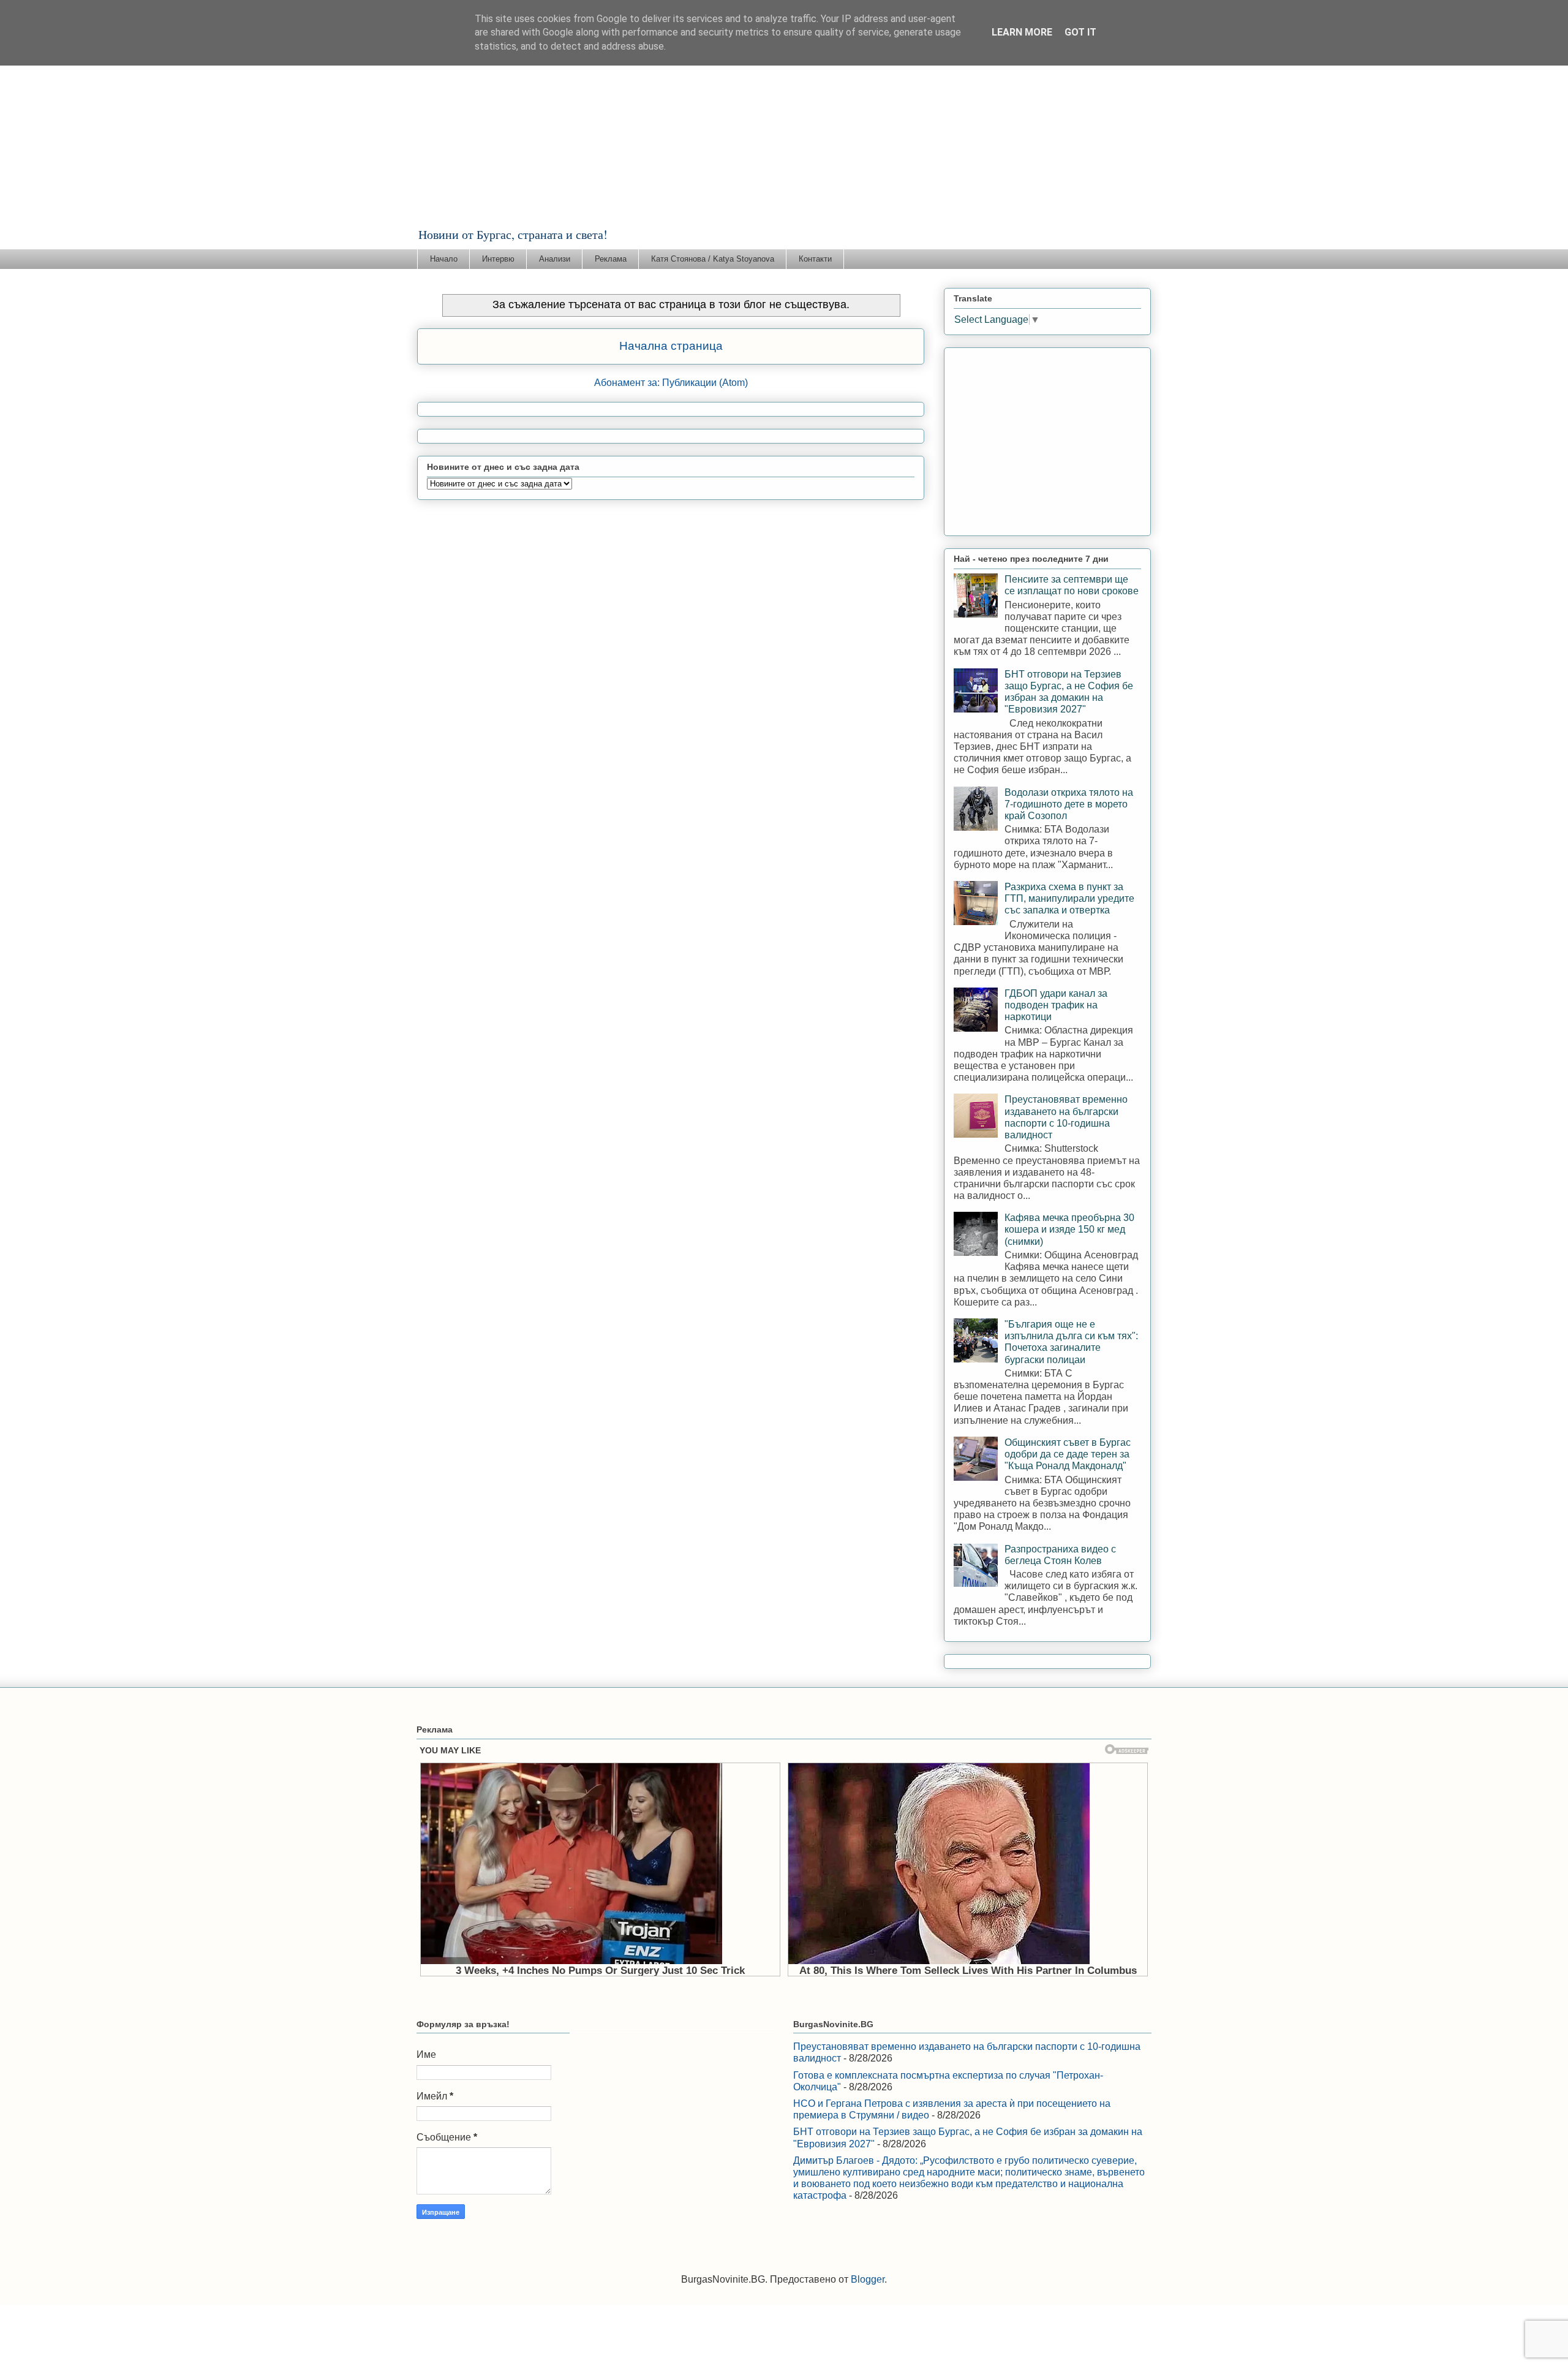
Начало (444, 259)
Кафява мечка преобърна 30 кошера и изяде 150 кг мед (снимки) (1069, 1229)
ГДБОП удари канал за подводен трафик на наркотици (1056, 1005)
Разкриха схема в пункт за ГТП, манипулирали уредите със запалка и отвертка (1069, 898)
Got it (1080, 32)
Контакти (815, 259)
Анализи (555, 259)
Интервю (498, 259)
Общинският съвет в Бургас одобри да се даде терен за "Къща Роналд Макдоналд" (1068, 1454)
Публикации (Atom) (705, 383)
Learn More (1022, 32)
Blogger (868, 2279)
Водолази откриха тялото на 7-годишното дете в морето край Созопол (1069, 804)
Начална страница (671, 346)
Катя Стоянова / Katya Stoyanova (713, 259)
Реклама (611, 259)
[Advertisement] (784, 134)
